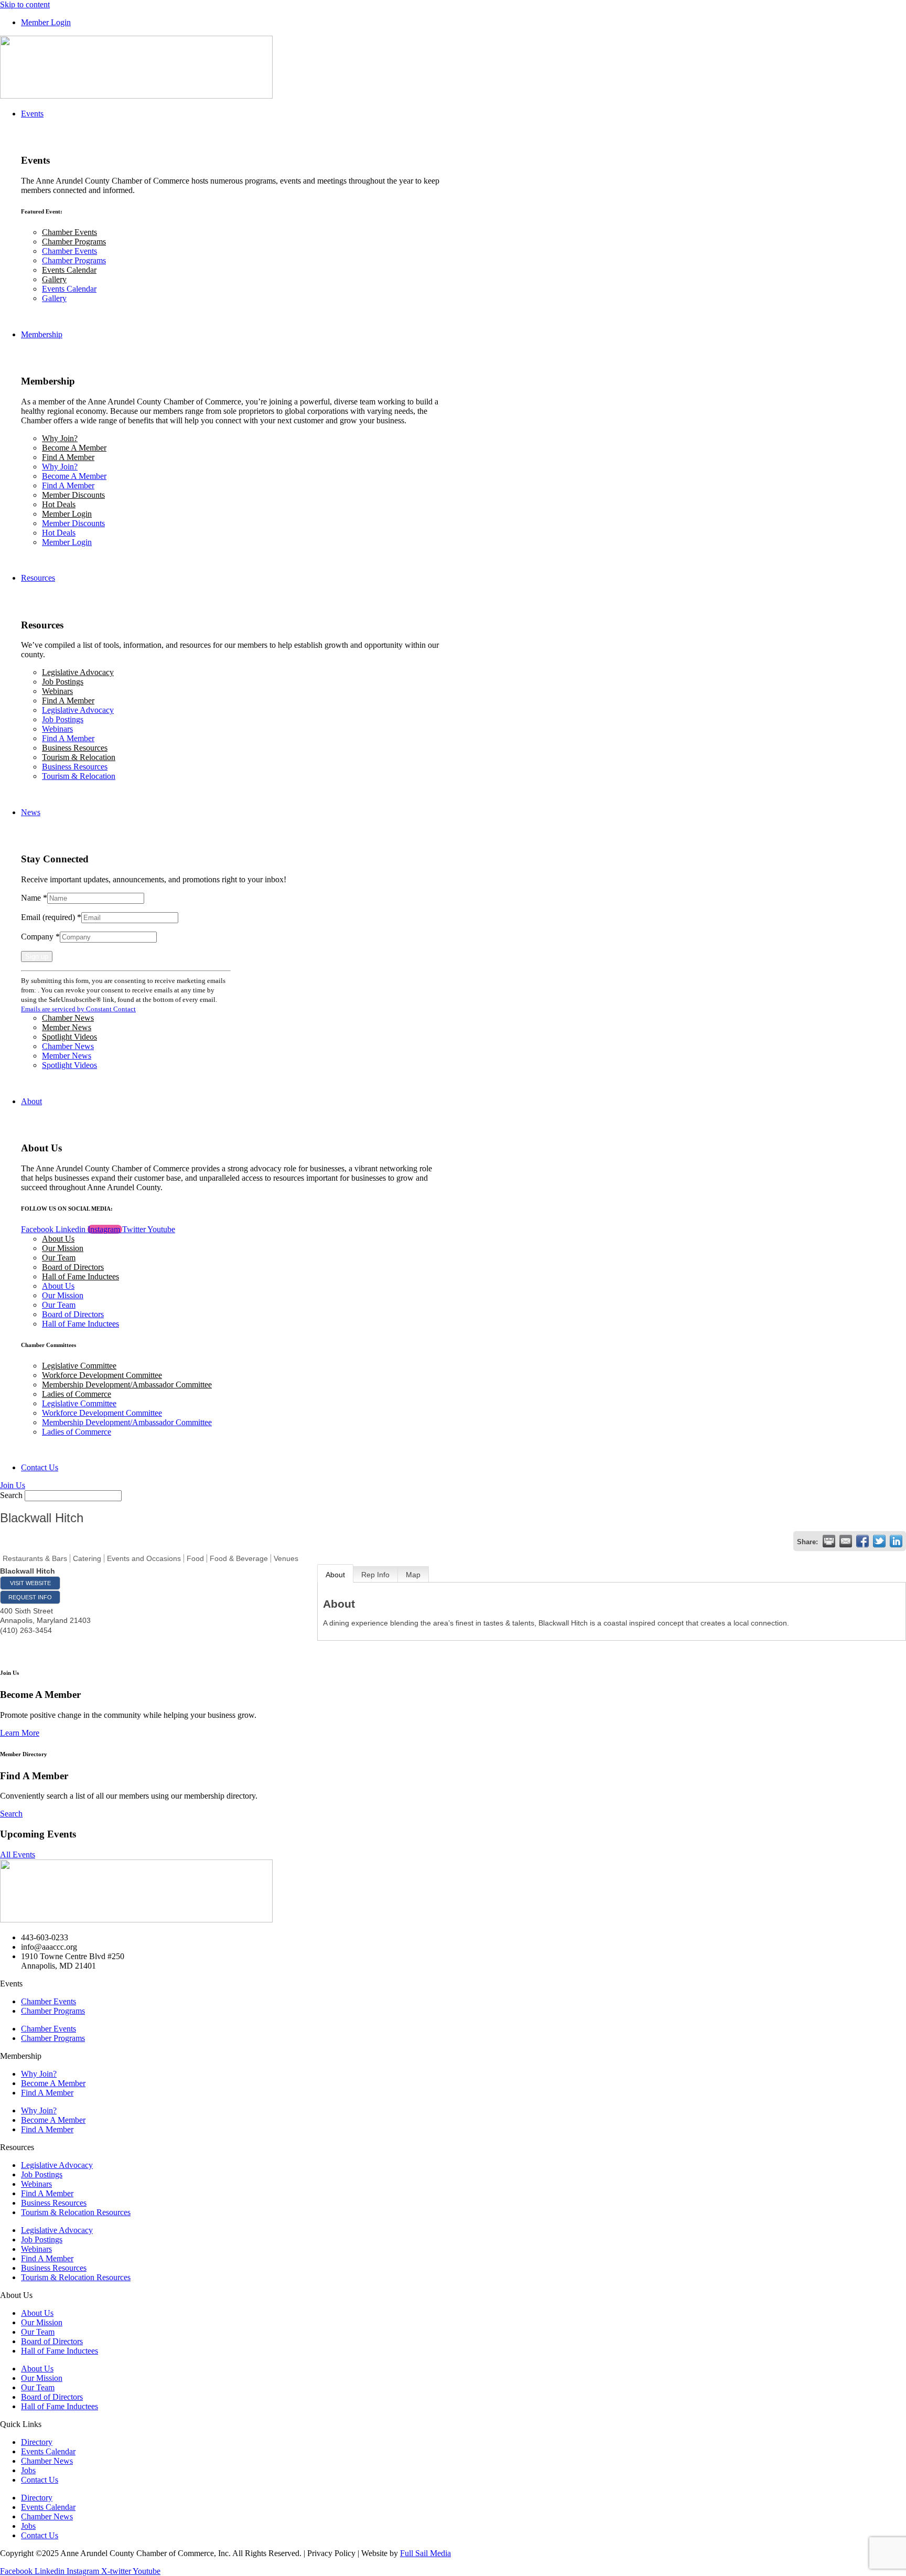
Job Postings (63, 682)
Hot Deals (59, 504)
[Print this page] (829, 1541)
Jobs (28, 2470)
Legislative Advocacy (78, 672)
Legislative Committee (79, 1366)
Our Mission (63, 1248)
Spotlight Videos (69, 1037)
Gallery (54, 279)
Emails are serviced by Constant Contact (78, 1009)
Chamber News (68, 1018)
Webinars (57, 691)
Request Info (30, 1597)
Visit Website (30, 1583)
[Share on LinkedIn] (896, 1541)
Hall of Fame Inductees (80, 1276)
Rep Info (375, 1575)
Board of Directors (73, 1267)
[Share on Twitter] (879, 1541)
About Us (58, 1239)
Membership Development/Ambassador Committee (127, 1385)
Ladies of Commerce (77, 1394)
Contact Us (40, 2480)
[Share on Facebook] (862, 1541)
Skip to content (25, 4)
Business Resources (75, 748)
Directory (37, 2442)
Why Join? (60, 438)
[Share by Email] (846, 1541)
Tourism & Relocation (79, 757)
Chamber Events (69, 232)
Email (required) (51, 917)
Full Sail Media (425, 2553)
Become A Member (74, 448)
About (335, 1575)
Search (11, 1495)
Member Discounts (73, 495)
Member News (67, 1027)
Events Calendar (69, 270)
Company (40, 937)
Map (413, 1575)
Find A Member (68, 457)
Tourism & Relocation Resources (76, 2212)
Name (34, 898)
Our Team (59, 1258)
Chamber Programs (74, 242)
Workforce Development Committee (102, 1375)
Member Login (67, 514)
